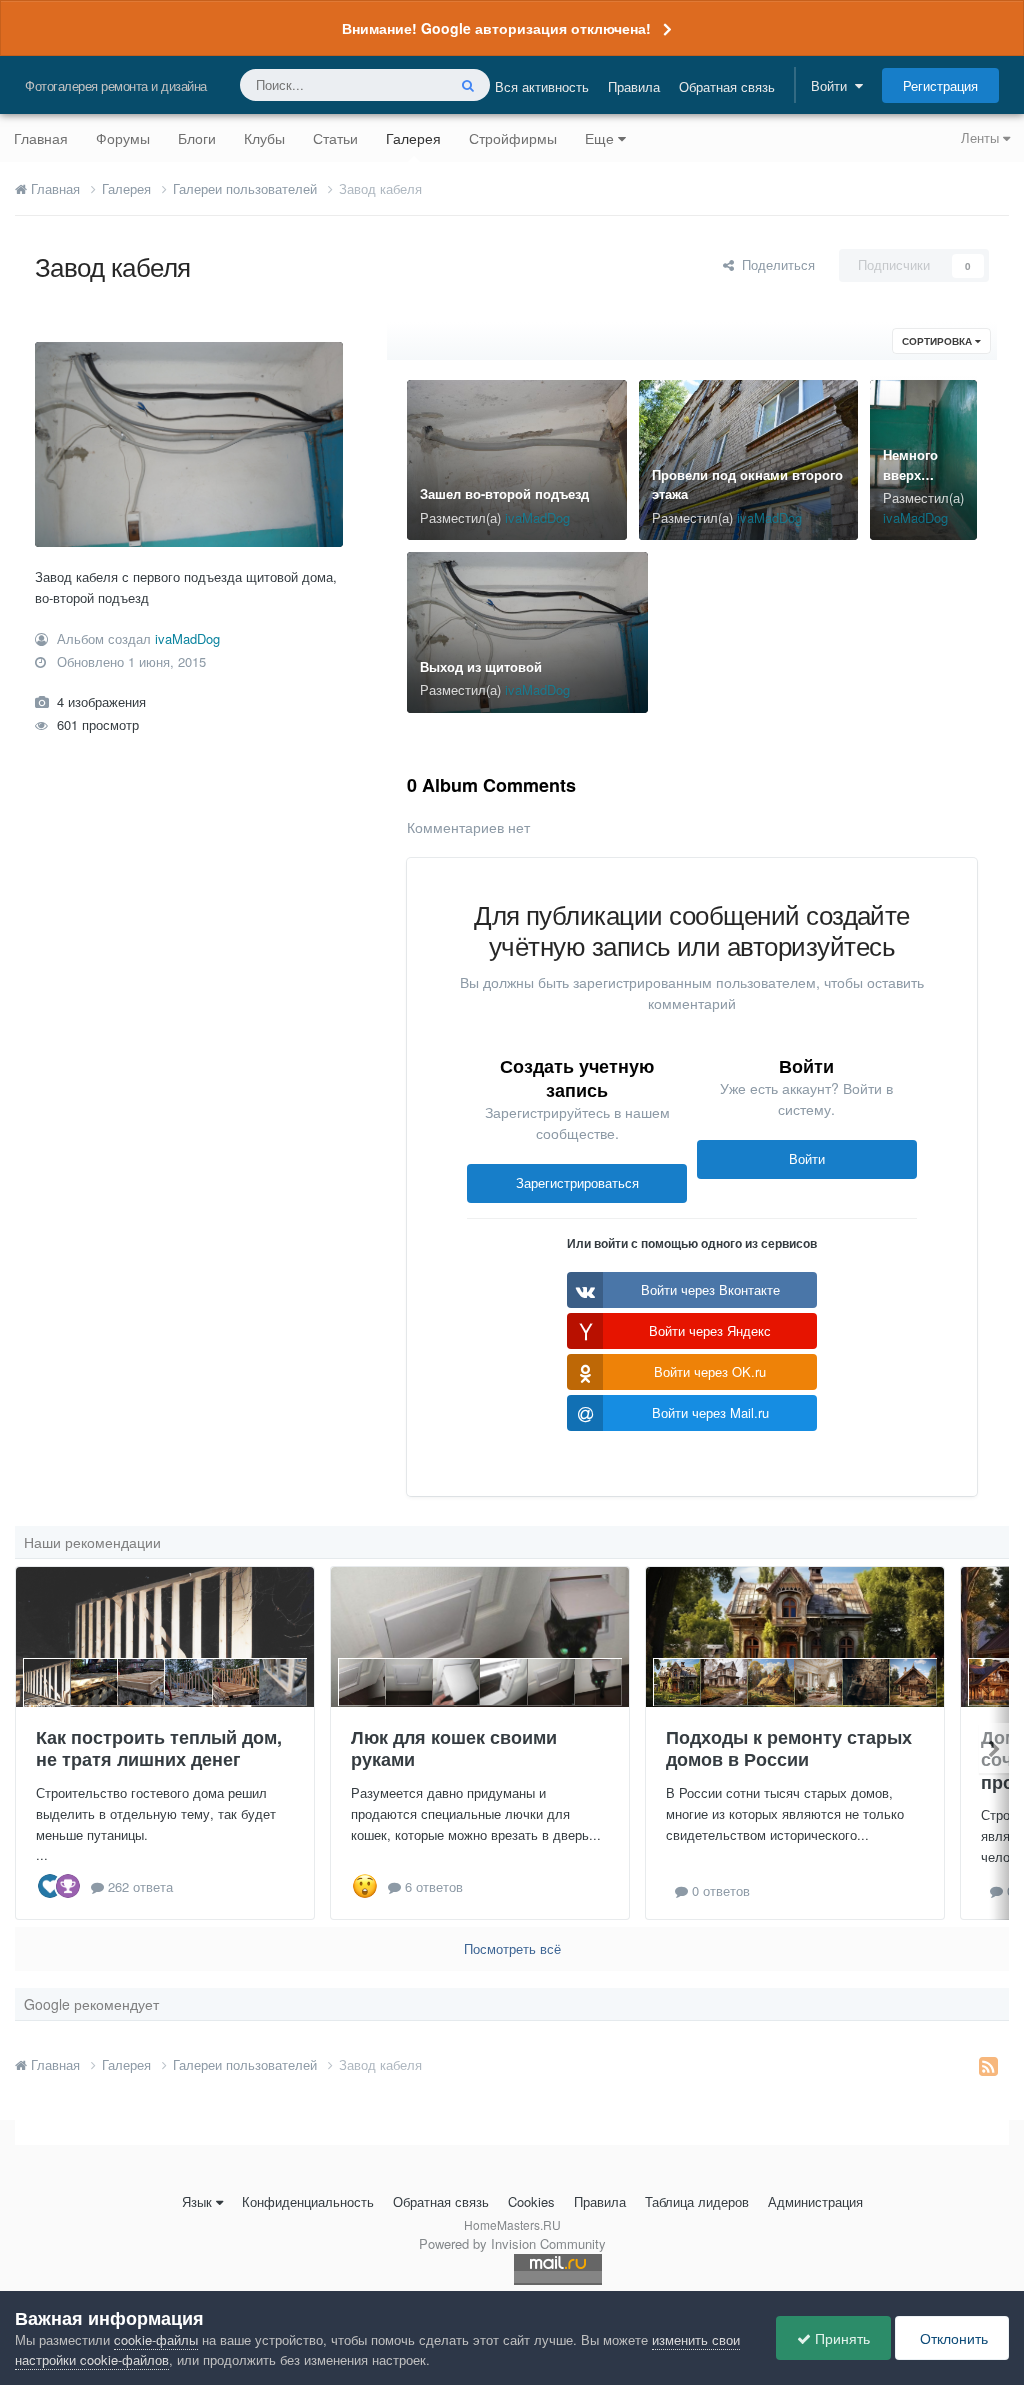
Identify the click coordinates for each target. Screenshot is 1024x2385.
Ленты (982, 137)
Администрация (815, 2201)
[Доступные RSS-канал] (988, 2065)
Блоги (197, 138)
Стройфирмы (513, 138)
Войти (833, 85)
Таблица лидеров (697, 2201)
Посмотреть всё (512, 1948)
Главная (41, 138)
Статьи (335, 138)
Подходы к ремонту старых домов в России (789, 1748)
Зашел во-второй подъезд (504, 493)
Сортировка (938, 341)
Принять (840, 2338)
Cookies (531, 2201)
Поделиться (774, 264)
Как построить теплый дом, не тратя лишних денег (159, 1748)
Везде (401, 84)
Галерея (413, 138)
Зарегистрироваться (577, 1182)
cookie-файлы (156, 2339)
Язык (197, 2201)
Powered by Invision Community (512, 2243)
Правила (634, 86)
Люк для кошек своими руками (454, 1748)
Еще (599, 138)
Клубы (264, 138)
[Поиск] (468, 85)
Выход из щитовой (481, 666)
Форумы (123, 138)
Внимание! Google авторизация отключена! (496, 28)
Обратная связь (727, 86)
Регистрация (940, 85)
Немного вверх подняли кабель (911, 484)
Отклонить (952, 2338)
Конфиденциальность (308, 2201)
